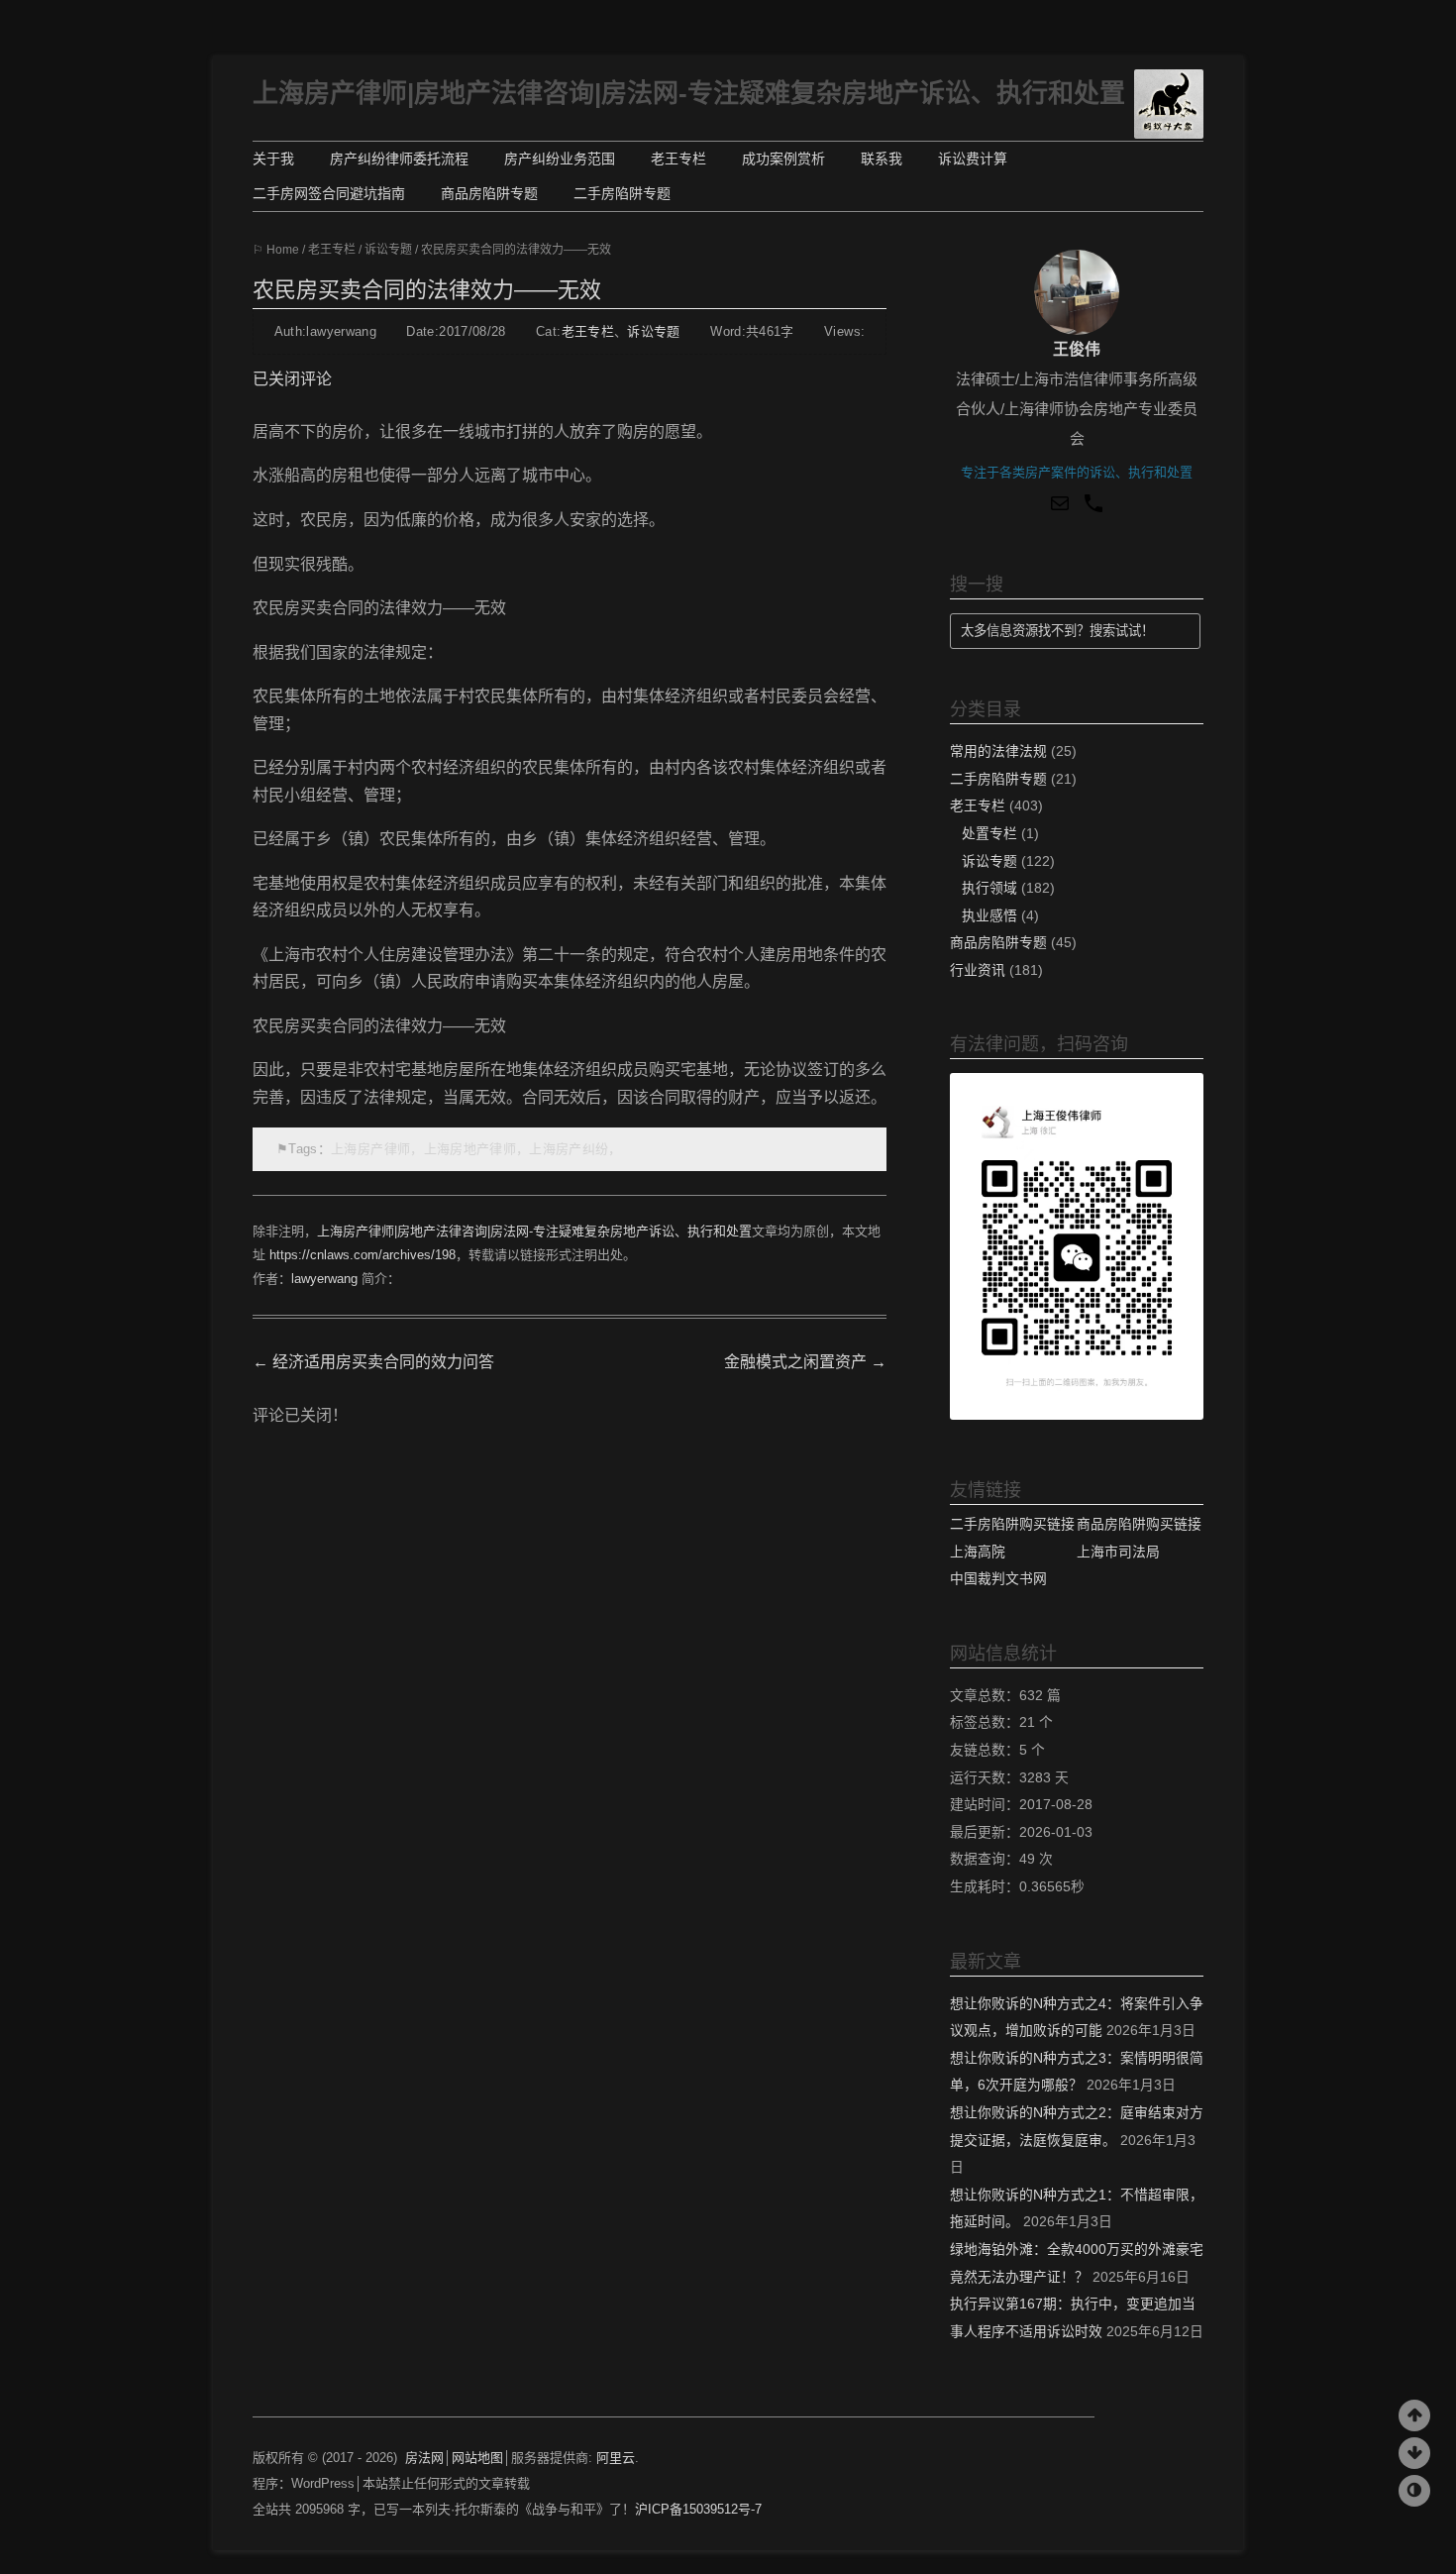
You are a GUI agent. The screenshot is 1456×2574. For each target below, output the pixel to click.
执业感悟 (989, 916)
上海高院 (978, 1552)
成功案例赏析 (783, 159)
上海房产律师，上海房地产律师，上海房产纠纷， (476, 1149)
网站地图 (477, 2458)
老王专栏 (678, 159)
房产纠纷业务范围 (560, 159)
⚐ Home (276, 250)
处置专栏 (989, 834)
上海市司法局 (1118, 1552)
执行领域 (989, 888)
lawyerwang (324, 1279)
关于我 (273, 159)
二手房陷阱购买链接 (1012, 1524)
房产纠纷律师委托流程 (399, 159)
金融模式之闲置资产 (805, 1362)
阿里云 (616, 2458)
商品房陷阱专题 (489, 193)
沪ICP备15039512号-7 (698, 2509)
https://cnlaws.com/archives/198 (363, 1255)
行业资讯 (978, 970)
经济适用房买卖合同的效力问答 (373, 1362)
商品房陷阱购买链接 (1139, 1524)
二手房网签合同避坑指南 (329, 193)
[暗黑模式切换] (1414, 2491)
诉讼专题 (388, 250)
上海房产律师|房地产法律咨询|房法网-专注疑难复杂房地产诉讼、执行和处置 (689, 93)
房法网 (424, 2458)
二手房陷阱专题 (622, 193)
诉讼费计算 (973, 159)
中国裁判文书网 (998, 1579)
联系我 (882, 159)
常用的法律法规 (998, 751)
